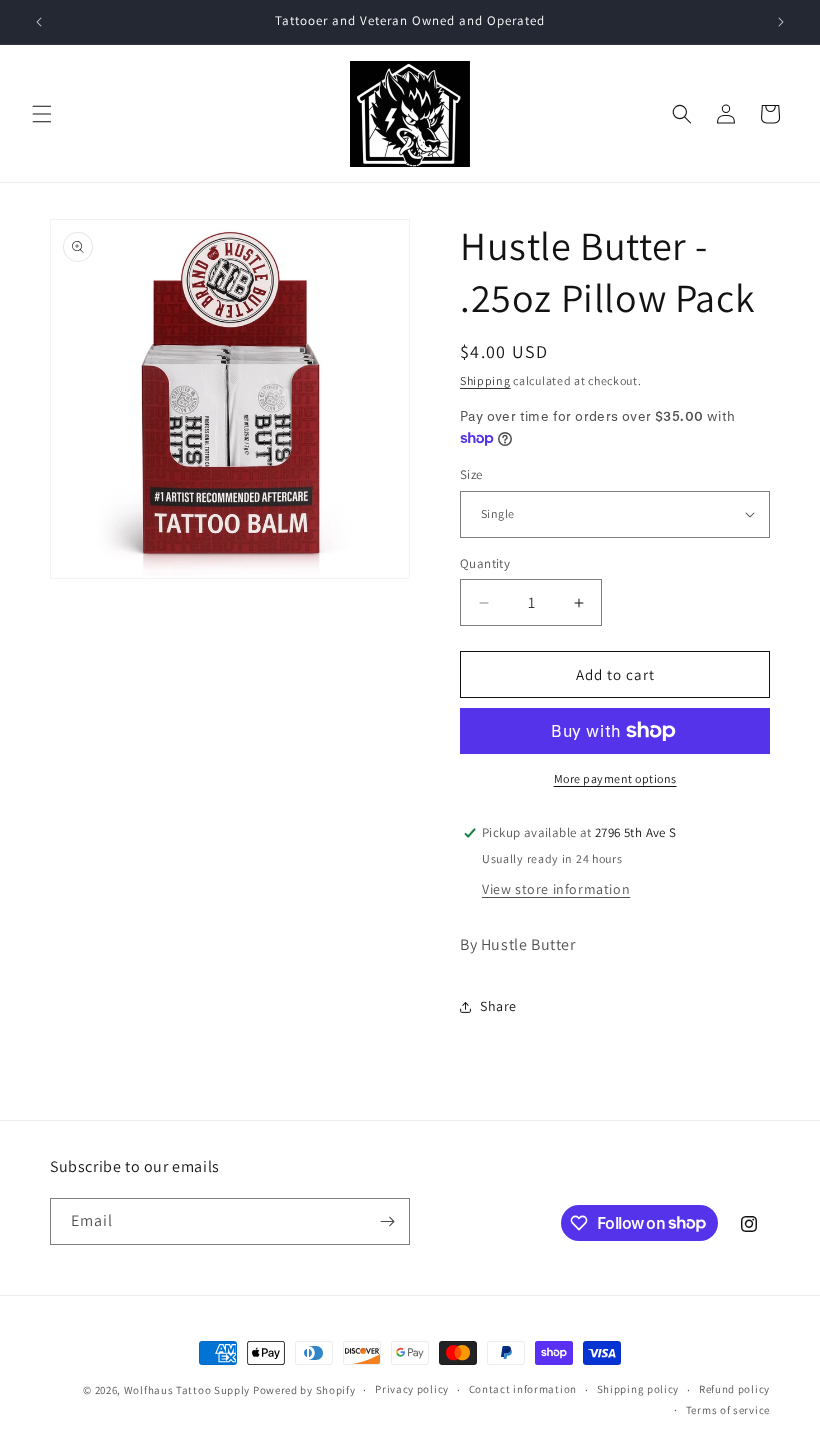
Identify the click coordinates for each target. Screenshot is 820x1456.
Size (471, 474)
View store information (556, 889)
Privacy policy (412, 1389)
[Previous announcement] (39, 22)
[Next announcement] (781, 22)
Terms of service (728, 1410)
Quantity (485, 563)
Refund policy (734, 1389)
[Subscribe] (387, 1221)
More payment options (615, 778)
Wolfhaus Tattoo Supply (187, 1390)
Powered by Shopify (304, 1390)
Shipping (485, 380)
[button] (42, 114)
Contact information (523, 1389)
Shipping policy (638, 1389)
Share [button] (498, 1006)
